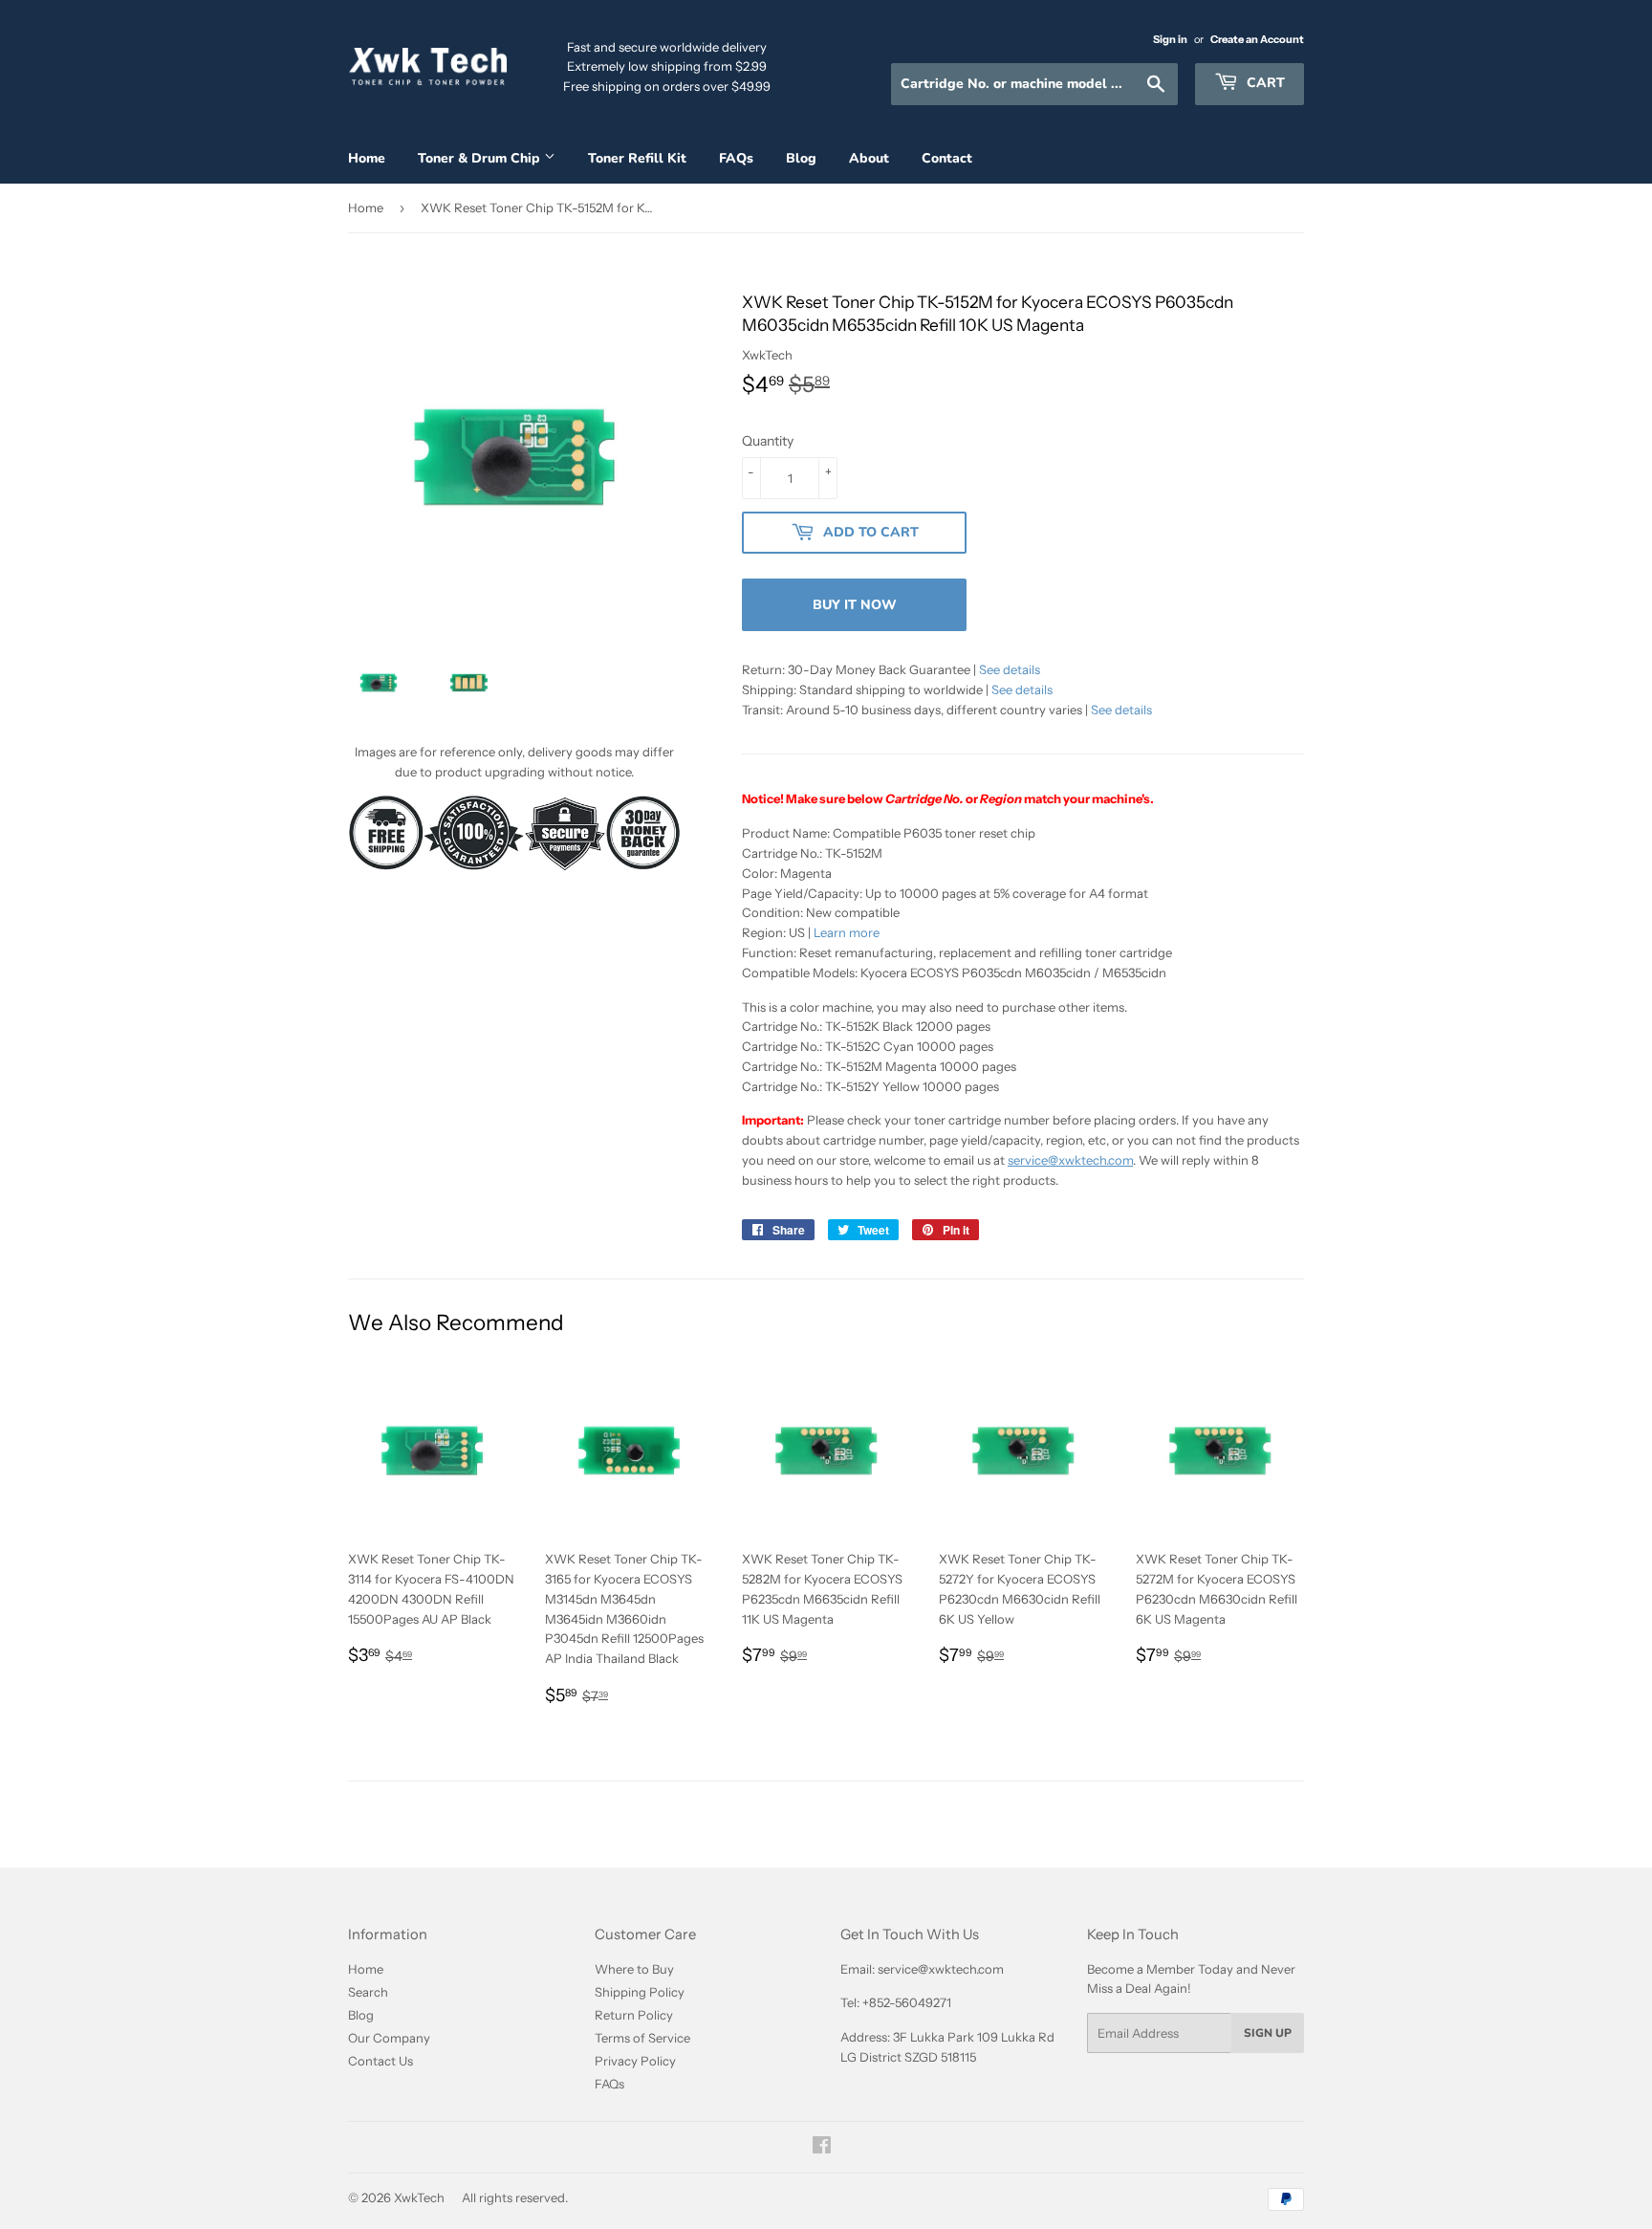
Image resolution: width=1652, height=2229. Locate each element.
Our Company (389, 2038)
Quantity (768, 441)
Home (367, 158)
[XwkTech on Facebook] (822, 2148)
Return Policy (634, 2015)
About (869, 158)
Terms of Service (642, 2038)
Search (368, 1992)
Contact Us (380, 2061)
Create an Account (1257, 39)
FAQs (736, 158)
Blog (801, 158)
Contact (947, 158)
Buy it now (855, 605)
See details (1010, 669)
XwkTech (419, 2197)
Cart (1264, 83)
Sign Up (1268, 2033)
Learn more (847, 932)
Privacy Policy (635, 2061)
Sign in (1170, 39)
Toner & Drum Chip (481, 158)
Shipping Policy (640, 1992)
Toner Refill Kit (637, 158)
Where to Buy (634, 1969)
